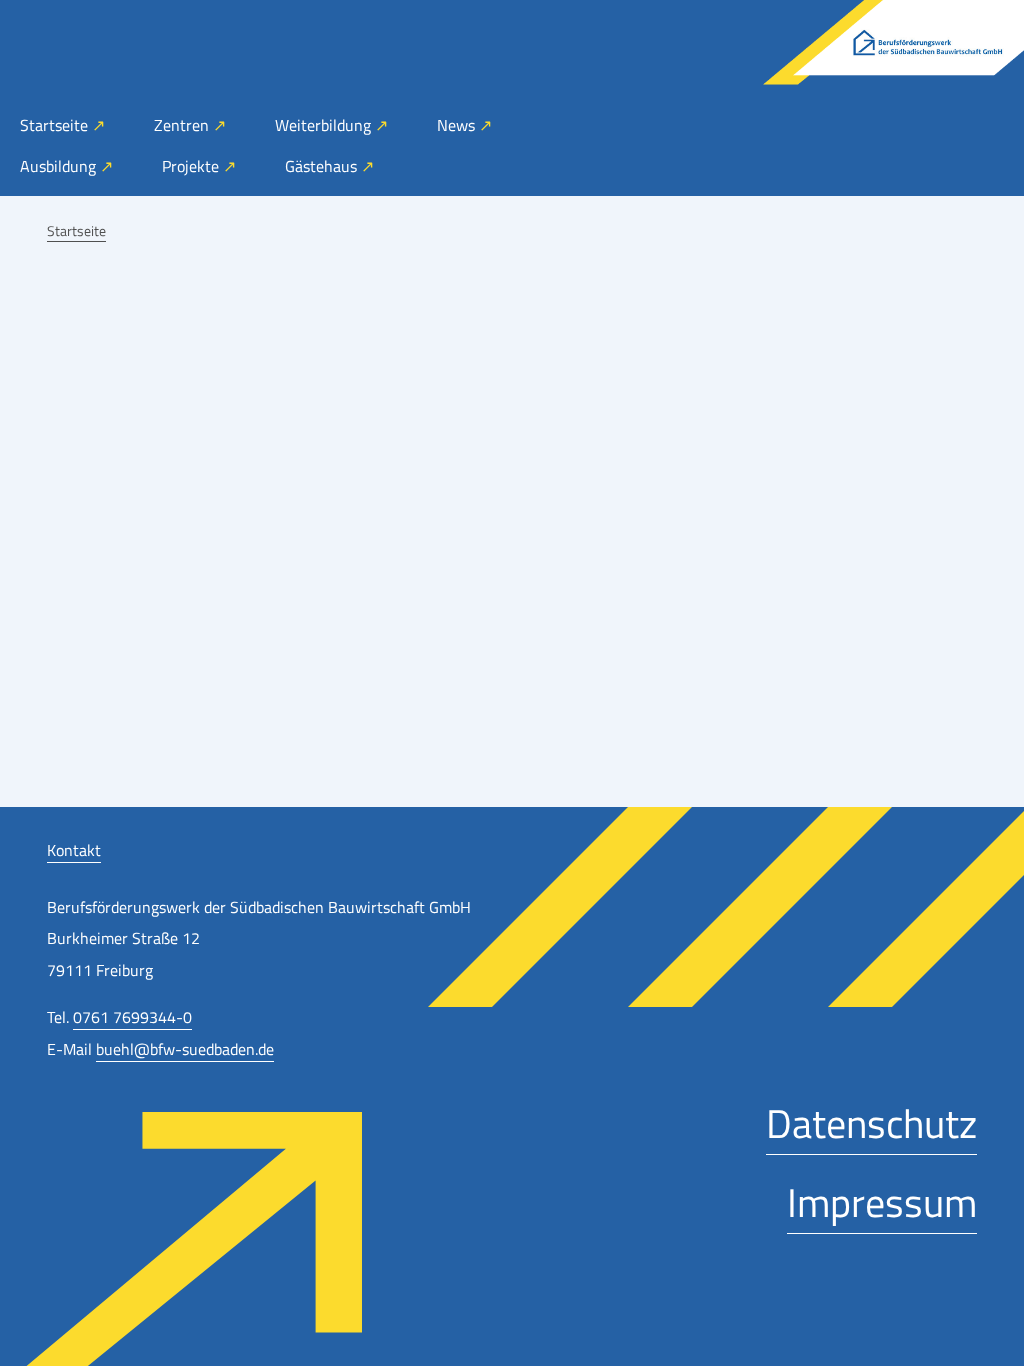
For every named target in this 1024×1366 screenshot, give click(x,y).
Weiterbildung (325, 125)
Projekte (192, 166)
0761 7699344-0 (132, 1017)
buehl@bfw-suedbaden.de (185, 1049)
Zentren (183, 125)
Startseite (56, 125)
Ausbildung (60, 166)
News (458, 125)
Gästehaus (323, 166)
